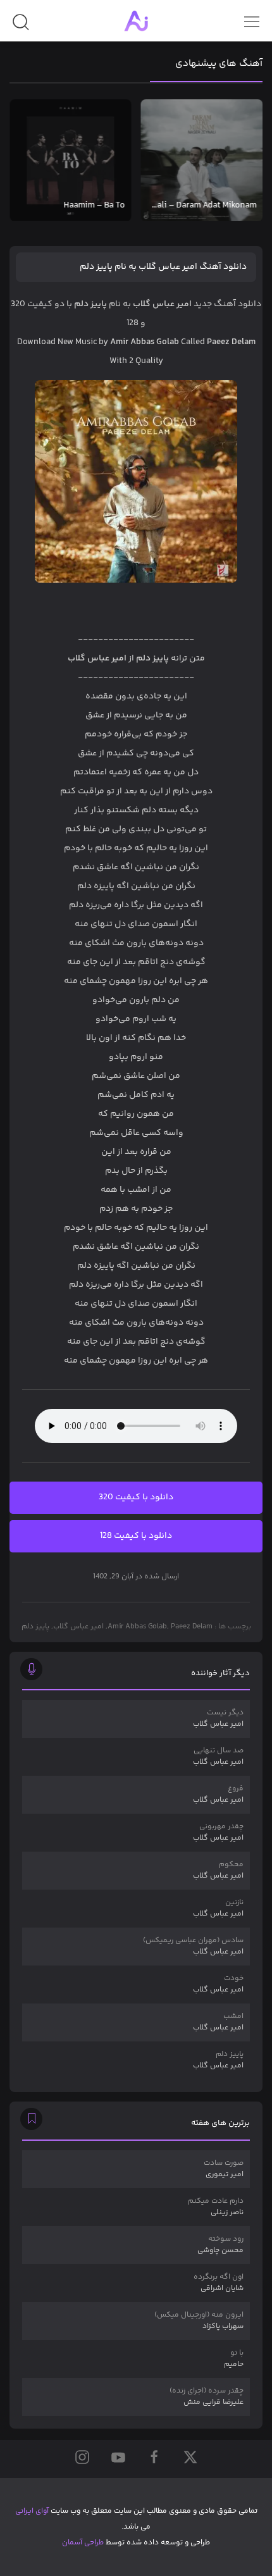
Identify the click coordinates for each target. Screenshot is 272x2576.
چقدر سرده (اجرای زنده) (207, 2397)
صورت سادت (224, 2169)
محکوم (218, 1870)
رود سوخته (220, 2245)
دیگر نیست (218, 1718)
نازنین (218, 1908)
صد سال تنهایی (218, 1756)
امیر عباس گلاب (78, 1627)
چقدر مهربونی (218, 1832)
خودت (218, 1984)
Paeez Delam (192, 1627)
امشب (218, 2022)
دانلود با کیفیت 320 (136, 1497)
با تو (234, 2359)
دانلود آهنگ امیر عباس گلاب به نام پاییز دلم (163, 267)
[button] (21, 27)
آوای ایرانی (32, 2511)
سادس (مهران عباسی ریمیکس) (193, 1946)
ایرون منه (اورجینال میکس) (199, 2321)
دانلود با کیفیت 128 (136, 1536)
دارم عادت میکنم (216, 2207)
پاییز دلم (35, 1627)
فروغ (218, 1794)
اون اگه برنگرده (219, 2283)
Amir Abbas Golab (137, 1627)
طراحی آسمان (83, 2543)
